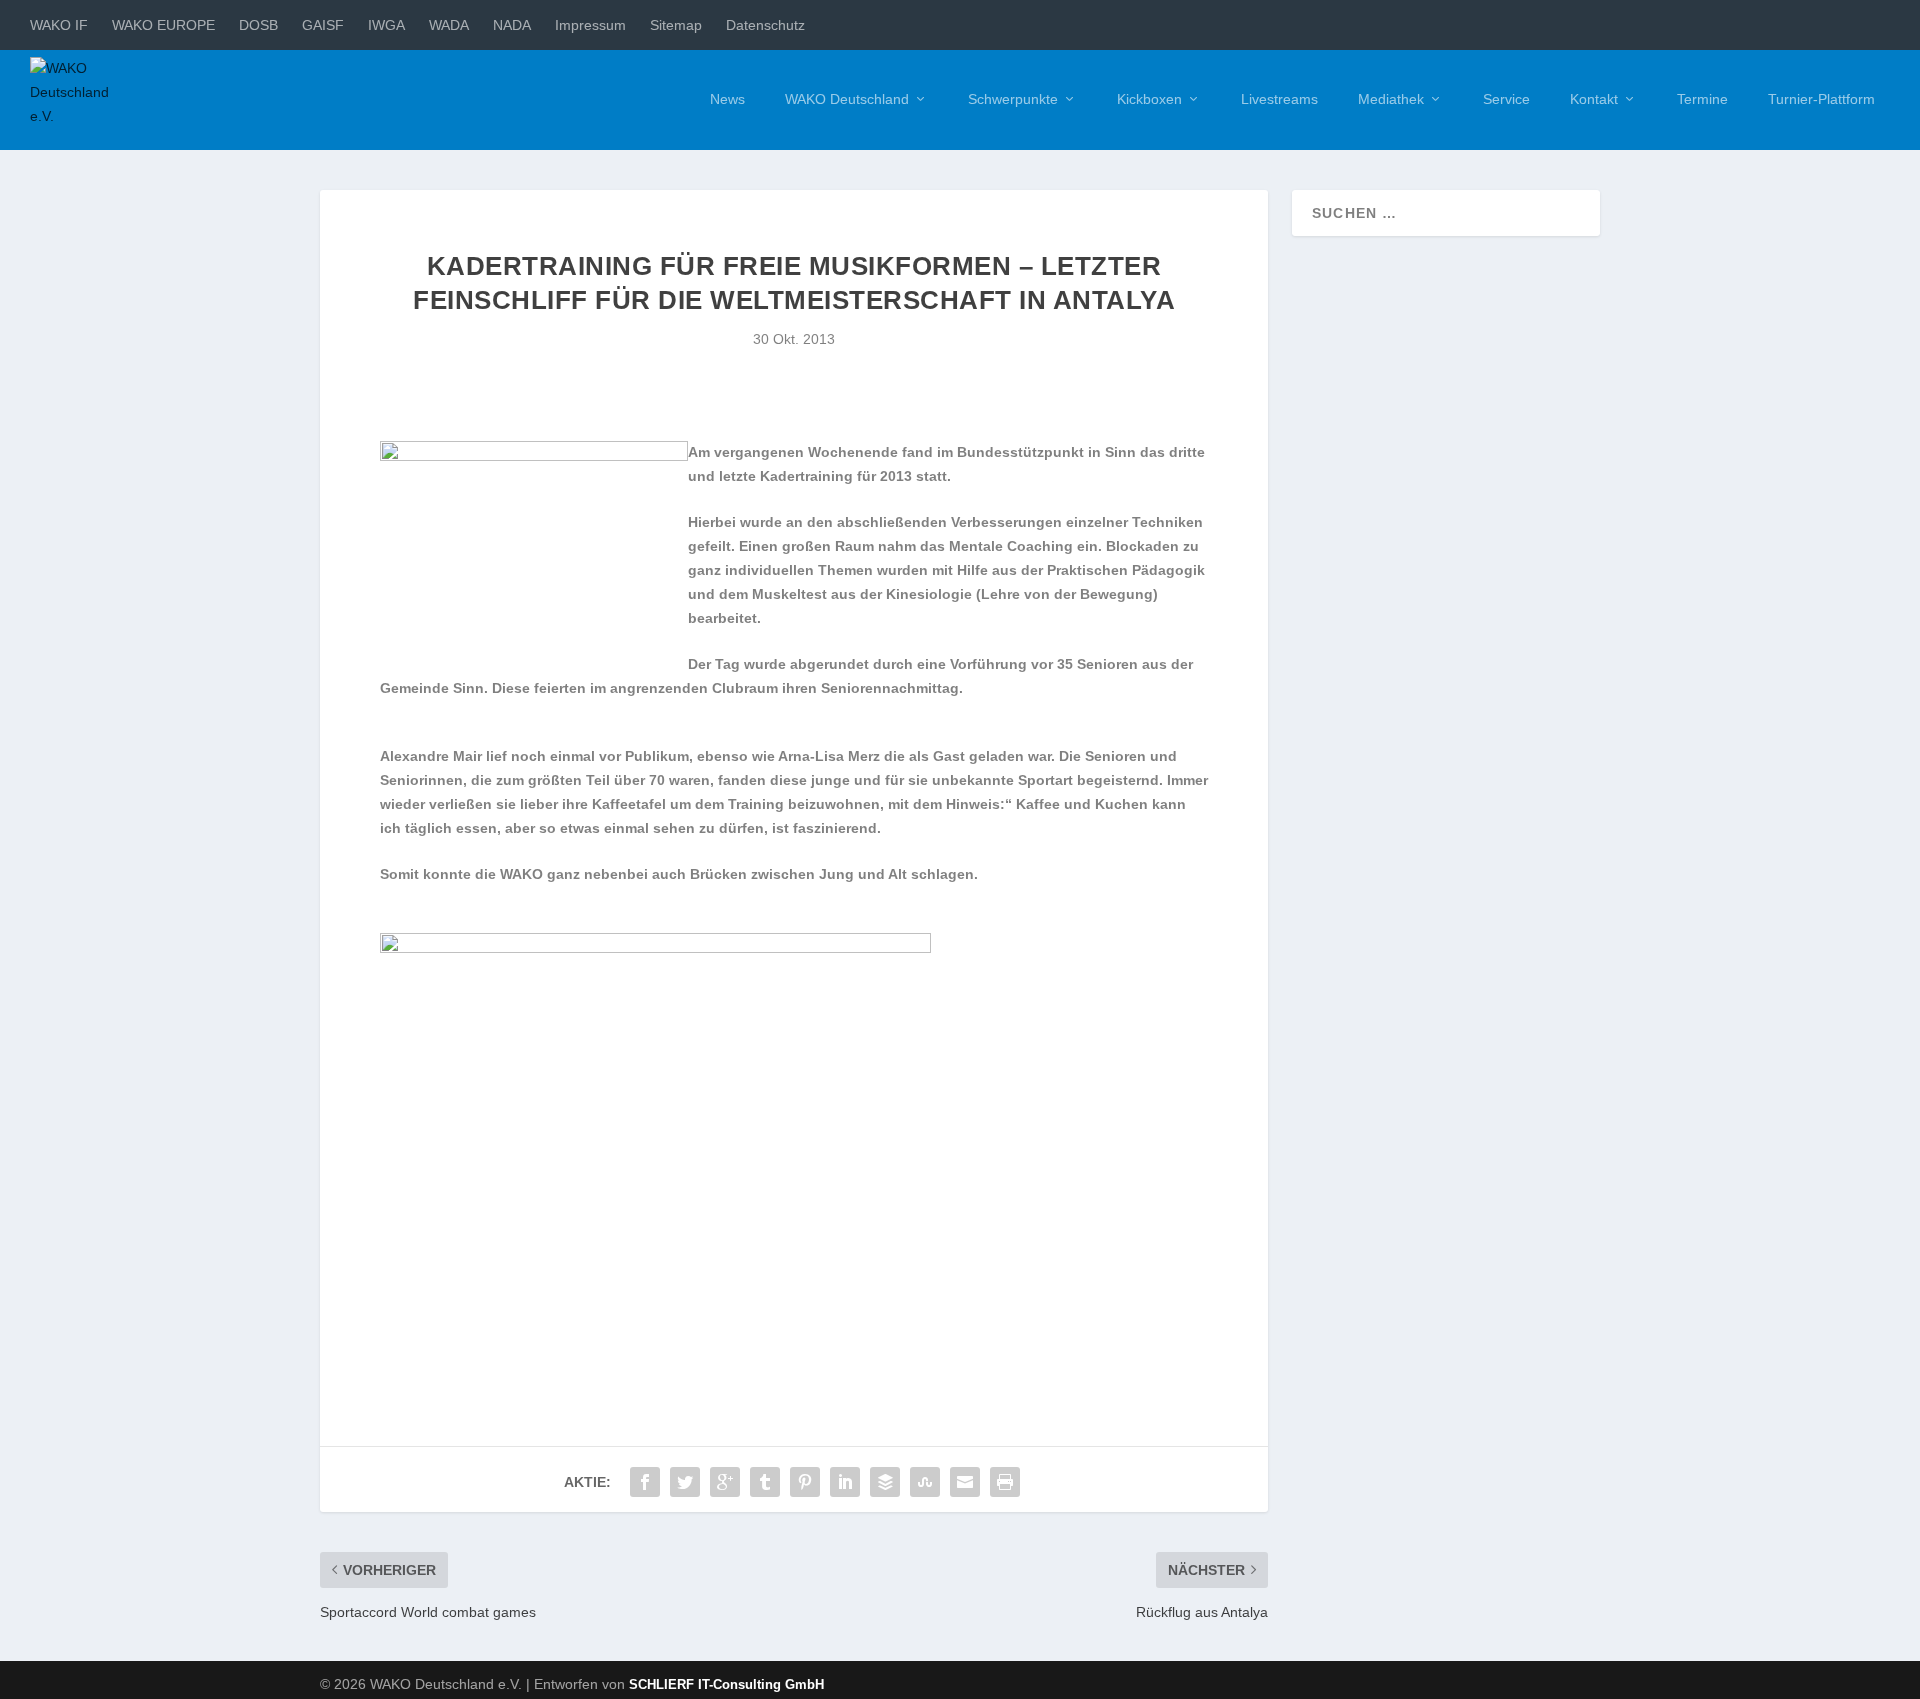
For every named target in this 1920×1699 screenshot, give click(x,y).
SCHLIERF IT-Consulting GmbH (726, 1684)
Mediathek (1391, 99)
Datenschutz (765, 25)
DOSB (258, 25)
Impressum (590, 25)
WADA (449, 25)
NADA (512, 25)
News (727, 99)
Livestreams (1279, 99)
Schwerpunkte (1013, 99)
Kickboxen (1149, 99)
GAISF (323, 25)
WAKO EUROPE (163, 25)
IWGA (386, 25)
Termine (1702, 99)
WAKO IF (59, 25)
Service (1506, 99)
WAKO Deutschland (847, 99)
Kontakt (1594, 99)
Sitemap (676, 25)
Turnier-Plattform (1821, 99)
